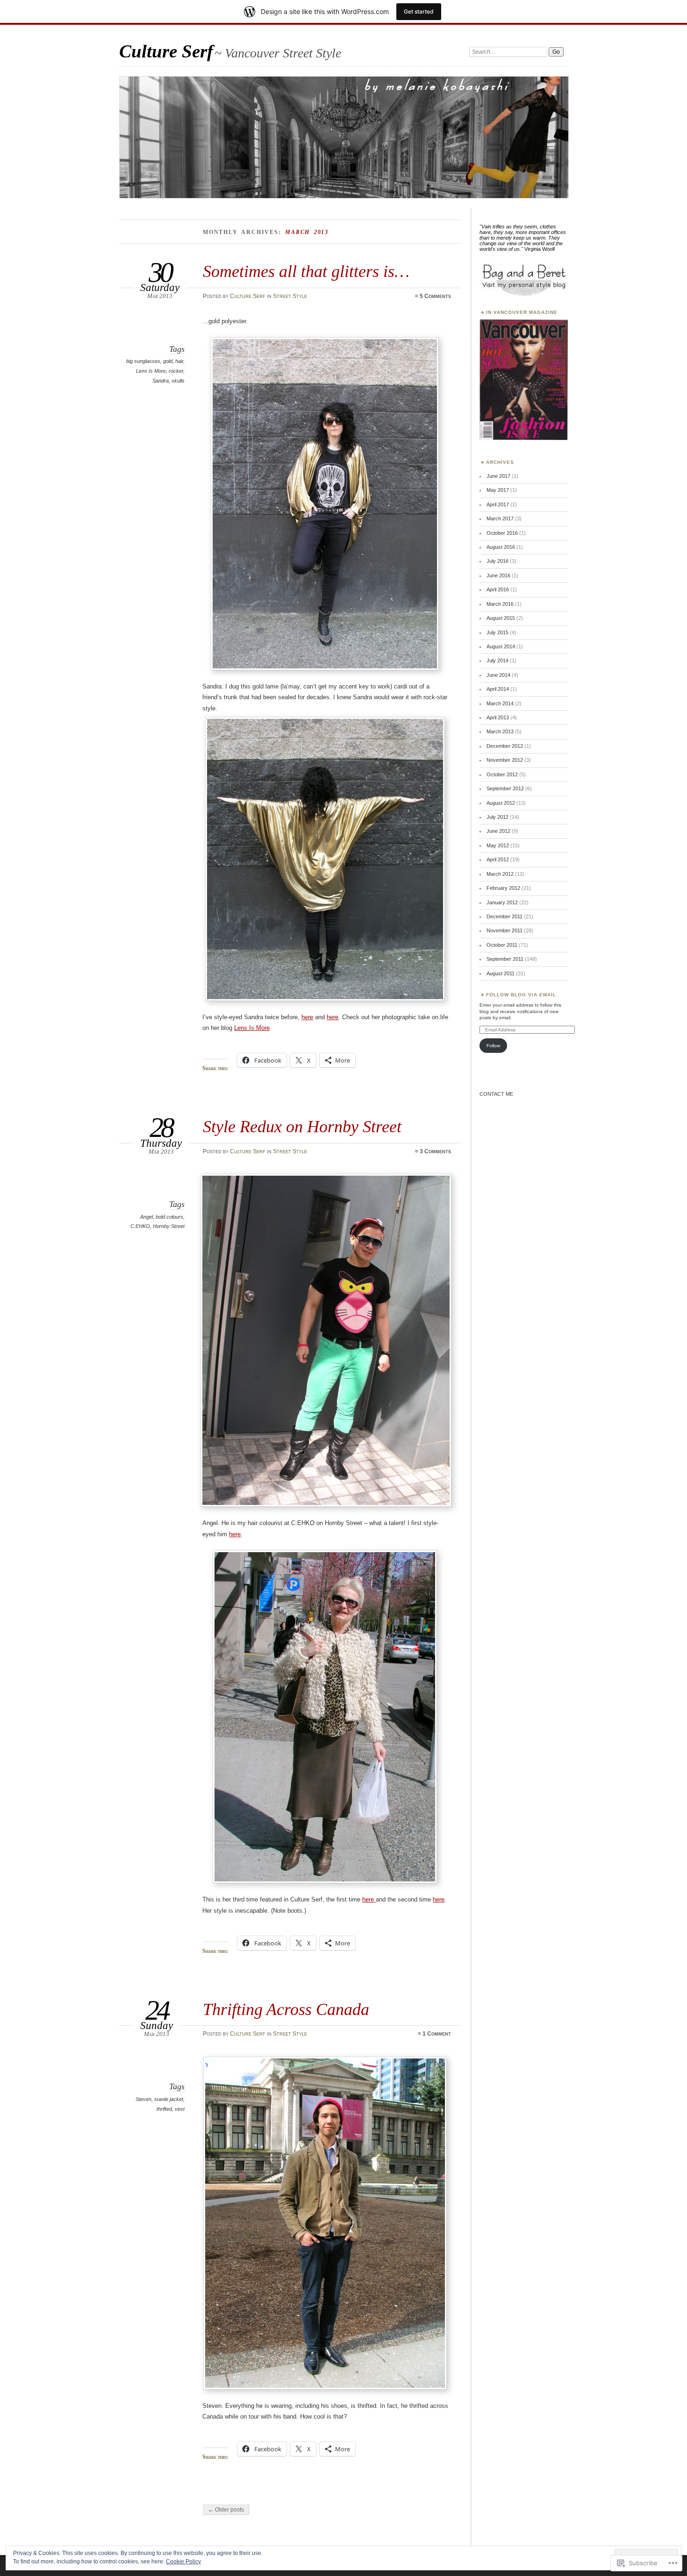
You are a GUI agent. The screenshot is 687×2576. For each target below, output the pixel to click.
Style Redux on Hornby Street (302, 1126)
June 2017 (498, 476)
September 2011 (505, 959)
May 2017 (498, 490)
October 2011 (502, 945)
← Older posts (226, 2510)
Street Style (290, 296)
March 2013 (500, 731)
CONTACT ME (496, 1094)
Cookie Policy (183, 2562)
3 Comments (435, 1151)
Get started (419, 11)
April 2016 (498, 589)
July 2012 (497, 817)
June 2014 (498, 675)
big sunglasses (143, 361)
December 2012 (505, 746)
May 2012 (498, 845)
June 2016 (498, 575)
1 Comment (437, 2034)
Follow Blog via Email (521, 995)
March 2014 (500, 703)
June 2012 (498, 831)
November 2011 (505, 930)
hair (179, 361)
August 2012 (501, 803)
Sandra (161, 381)
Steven (143, 2099)
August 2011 (501, 973)
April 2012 (498, 859)
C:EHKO (140, 1226)
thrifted (164, 2109)
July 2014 (497, 660)
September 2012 (505, 788)
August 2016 (501, 547)
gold (168, 361)
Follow (493, 1046)
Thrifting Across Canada (286, 2009)
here (307, 1017)
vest (180, 2109)
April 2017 (498, 504)
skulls (178, 381)
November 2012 (505, 760)
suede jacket (169, 2099)
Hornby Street (169, 1226)
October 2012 (502, 774)
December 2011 (505, 916)
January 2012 (502, 902)
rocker (176, 371)
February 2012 (503, 888)
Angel (147, 1217)
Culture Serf (166, 51)
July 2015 (497, 632)
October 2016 (502, 533)
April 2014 (498, 689)
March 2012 (500, 874)
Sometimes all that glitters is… (306, 271)
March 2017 (500, 518)
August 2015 (501, 618)
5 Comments (435, 296)
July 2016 (497, 561)
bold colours (169, 1217)
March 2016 (500, 604)
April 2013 (498, 717)
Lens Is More (151, 371)
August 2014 (501, 646)
